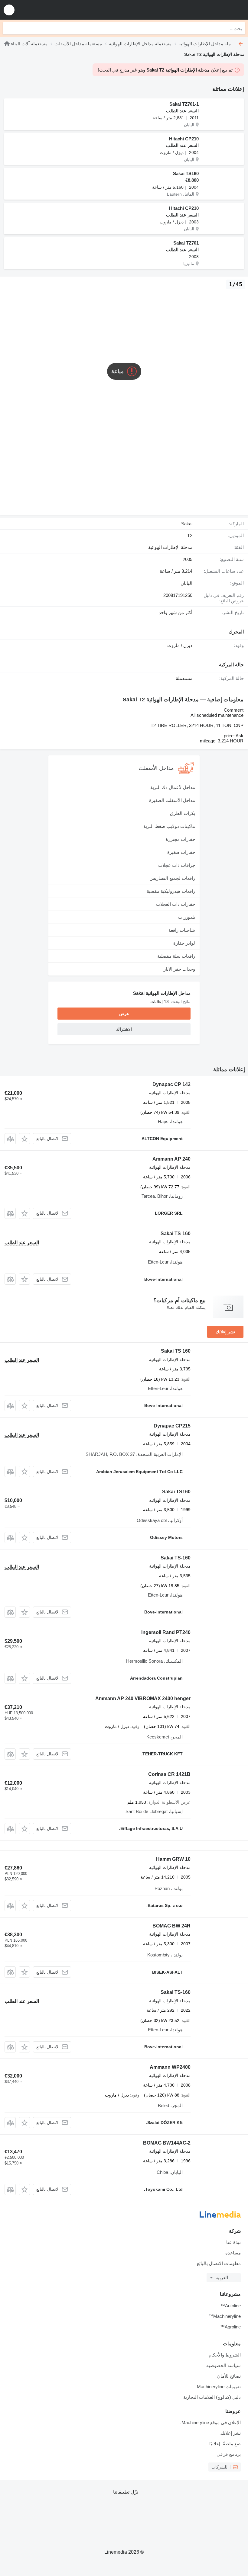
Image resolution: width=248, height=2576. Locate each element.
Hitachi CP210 (184, 139)
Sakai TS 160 (176, 1351)
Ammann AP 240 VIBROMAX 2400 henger (143, 1698)
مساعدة (233, 2253)
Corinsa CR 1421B (169, 1774)
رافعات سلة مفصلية (176, 956)
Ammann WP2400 (170, 2067)
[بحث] (9, 28)
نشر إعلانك (225, 1332)
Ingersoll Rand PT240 (166, 1632)
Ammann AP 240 (171, 1159)
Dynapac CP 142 (171, 1084)
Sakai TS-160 (176, 1234)
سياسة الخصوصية (224, 2365)
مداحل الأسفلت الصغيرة (172, 800)
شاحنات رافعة (182, 930)
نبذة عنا (233, 2242)
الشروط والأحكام (225, 2355)
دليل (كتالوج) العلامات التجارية (212, 2397)
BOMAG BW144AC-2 (167, 2143)
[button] (9, 10)
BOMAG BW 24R (171, 1926)
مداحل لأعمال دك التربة (173, 787)
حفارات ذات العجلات (176, 904)
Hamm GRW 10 (173, 1859)
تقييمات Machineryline (219, 2387)
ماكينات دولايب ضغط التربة (169, 826)
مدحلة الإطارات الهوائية (170, 547)
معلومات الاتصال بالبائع (219, 2263)
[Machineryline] (206, 10)
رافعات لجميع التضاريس (172, 878)
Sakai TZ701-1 (184, 104)
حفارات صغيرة (181, 852)
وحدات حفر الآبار (179, 969)
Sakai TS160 (186, 173)
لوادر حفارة (184, 943)
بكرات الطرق (183, 813)
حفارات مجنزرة (180, 839)
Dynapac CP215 (172, 1426)
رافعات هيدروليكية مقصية (171, 891)
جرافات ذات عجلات (177, 865)
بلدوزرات (187, 917)
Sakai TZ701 (186, 243)
